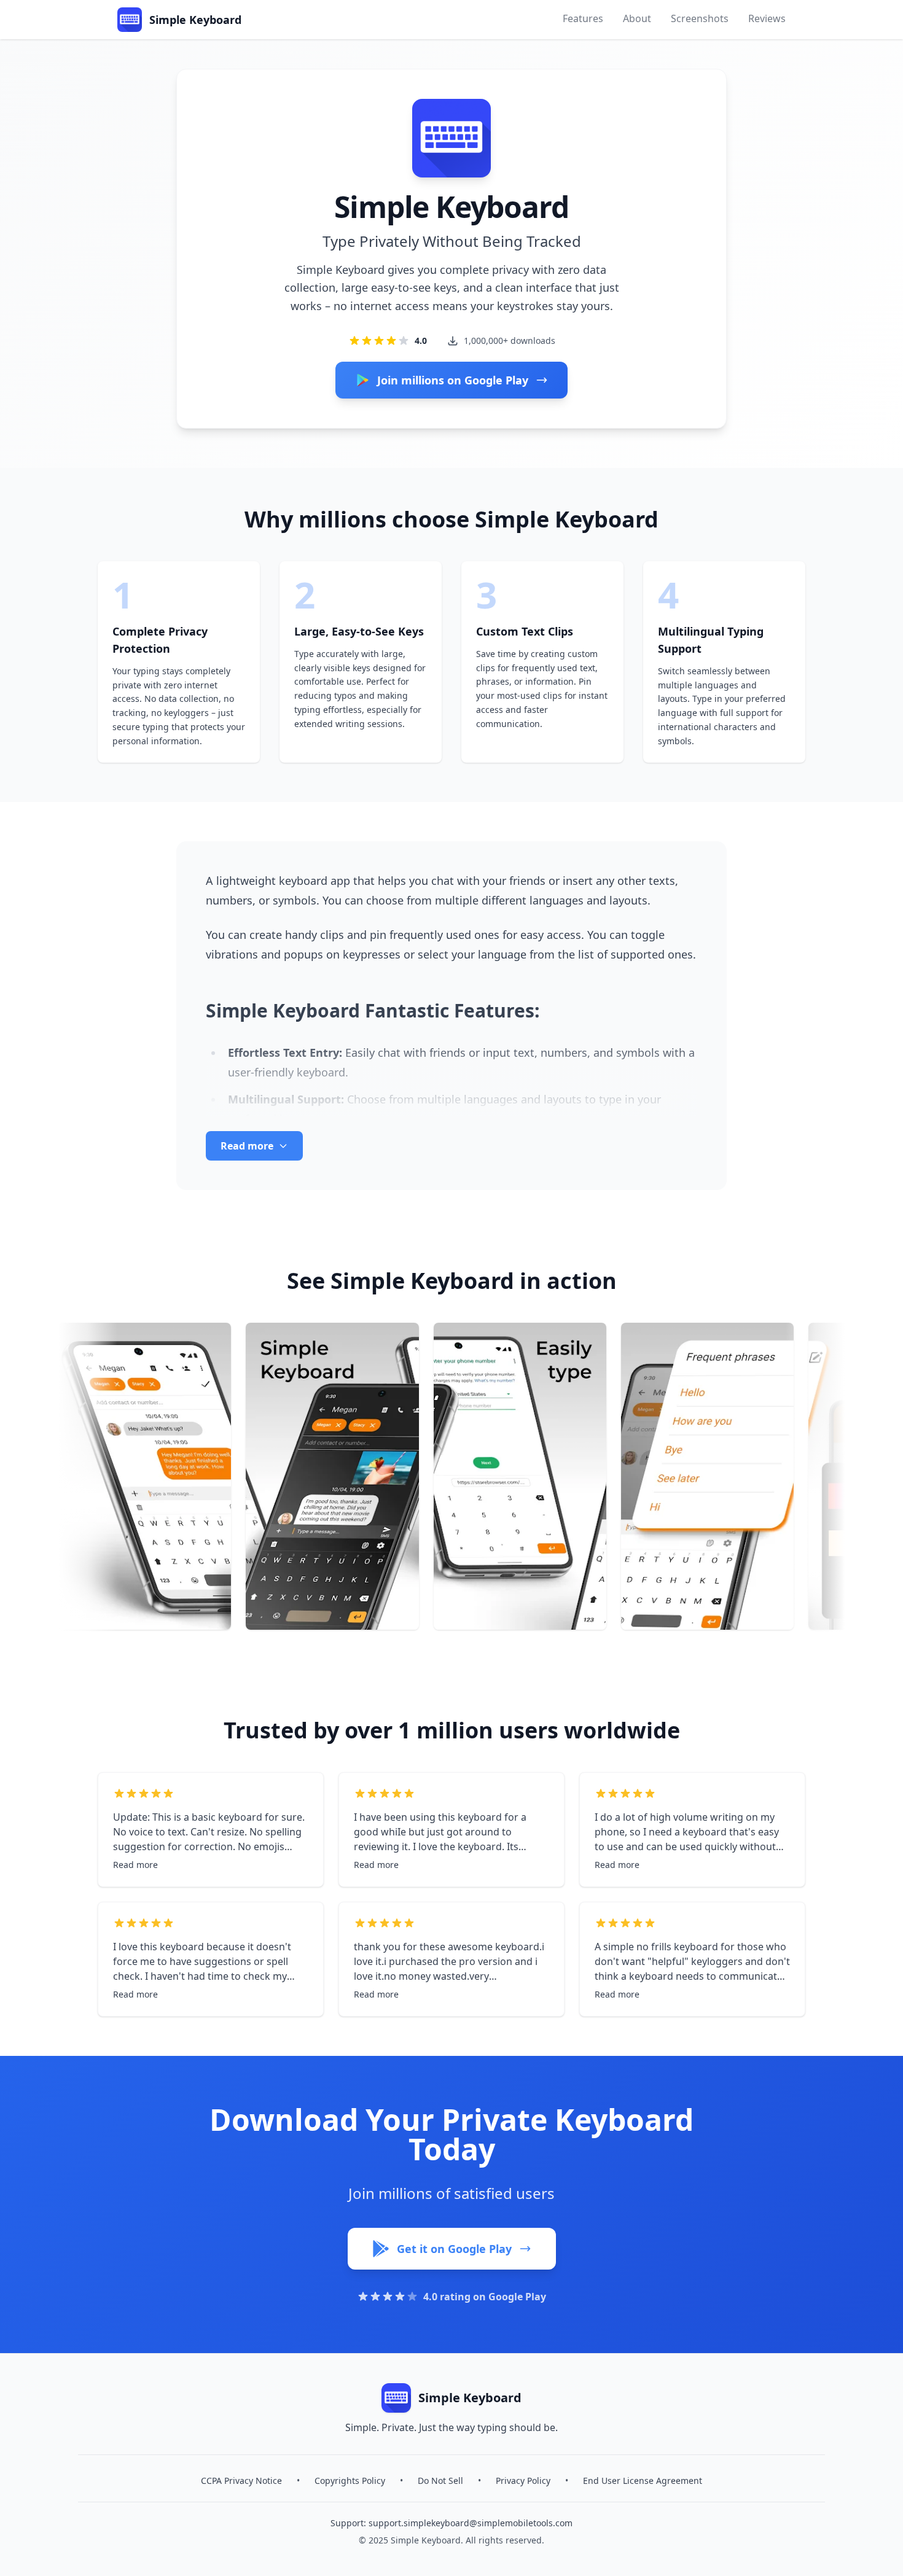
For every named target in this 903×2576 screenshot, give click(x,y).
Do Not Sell (440, 2481)
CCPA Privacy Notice (241, 2481)
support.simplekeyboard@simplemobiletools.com (471, 2523)
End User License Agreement (643, 2481)
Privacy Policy (523, 2481)
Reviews (767, 18)
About (637, 18)
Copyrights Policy (350, 2481)
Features (583, 18)
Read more (135, 1865)
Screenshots (700, 18)
